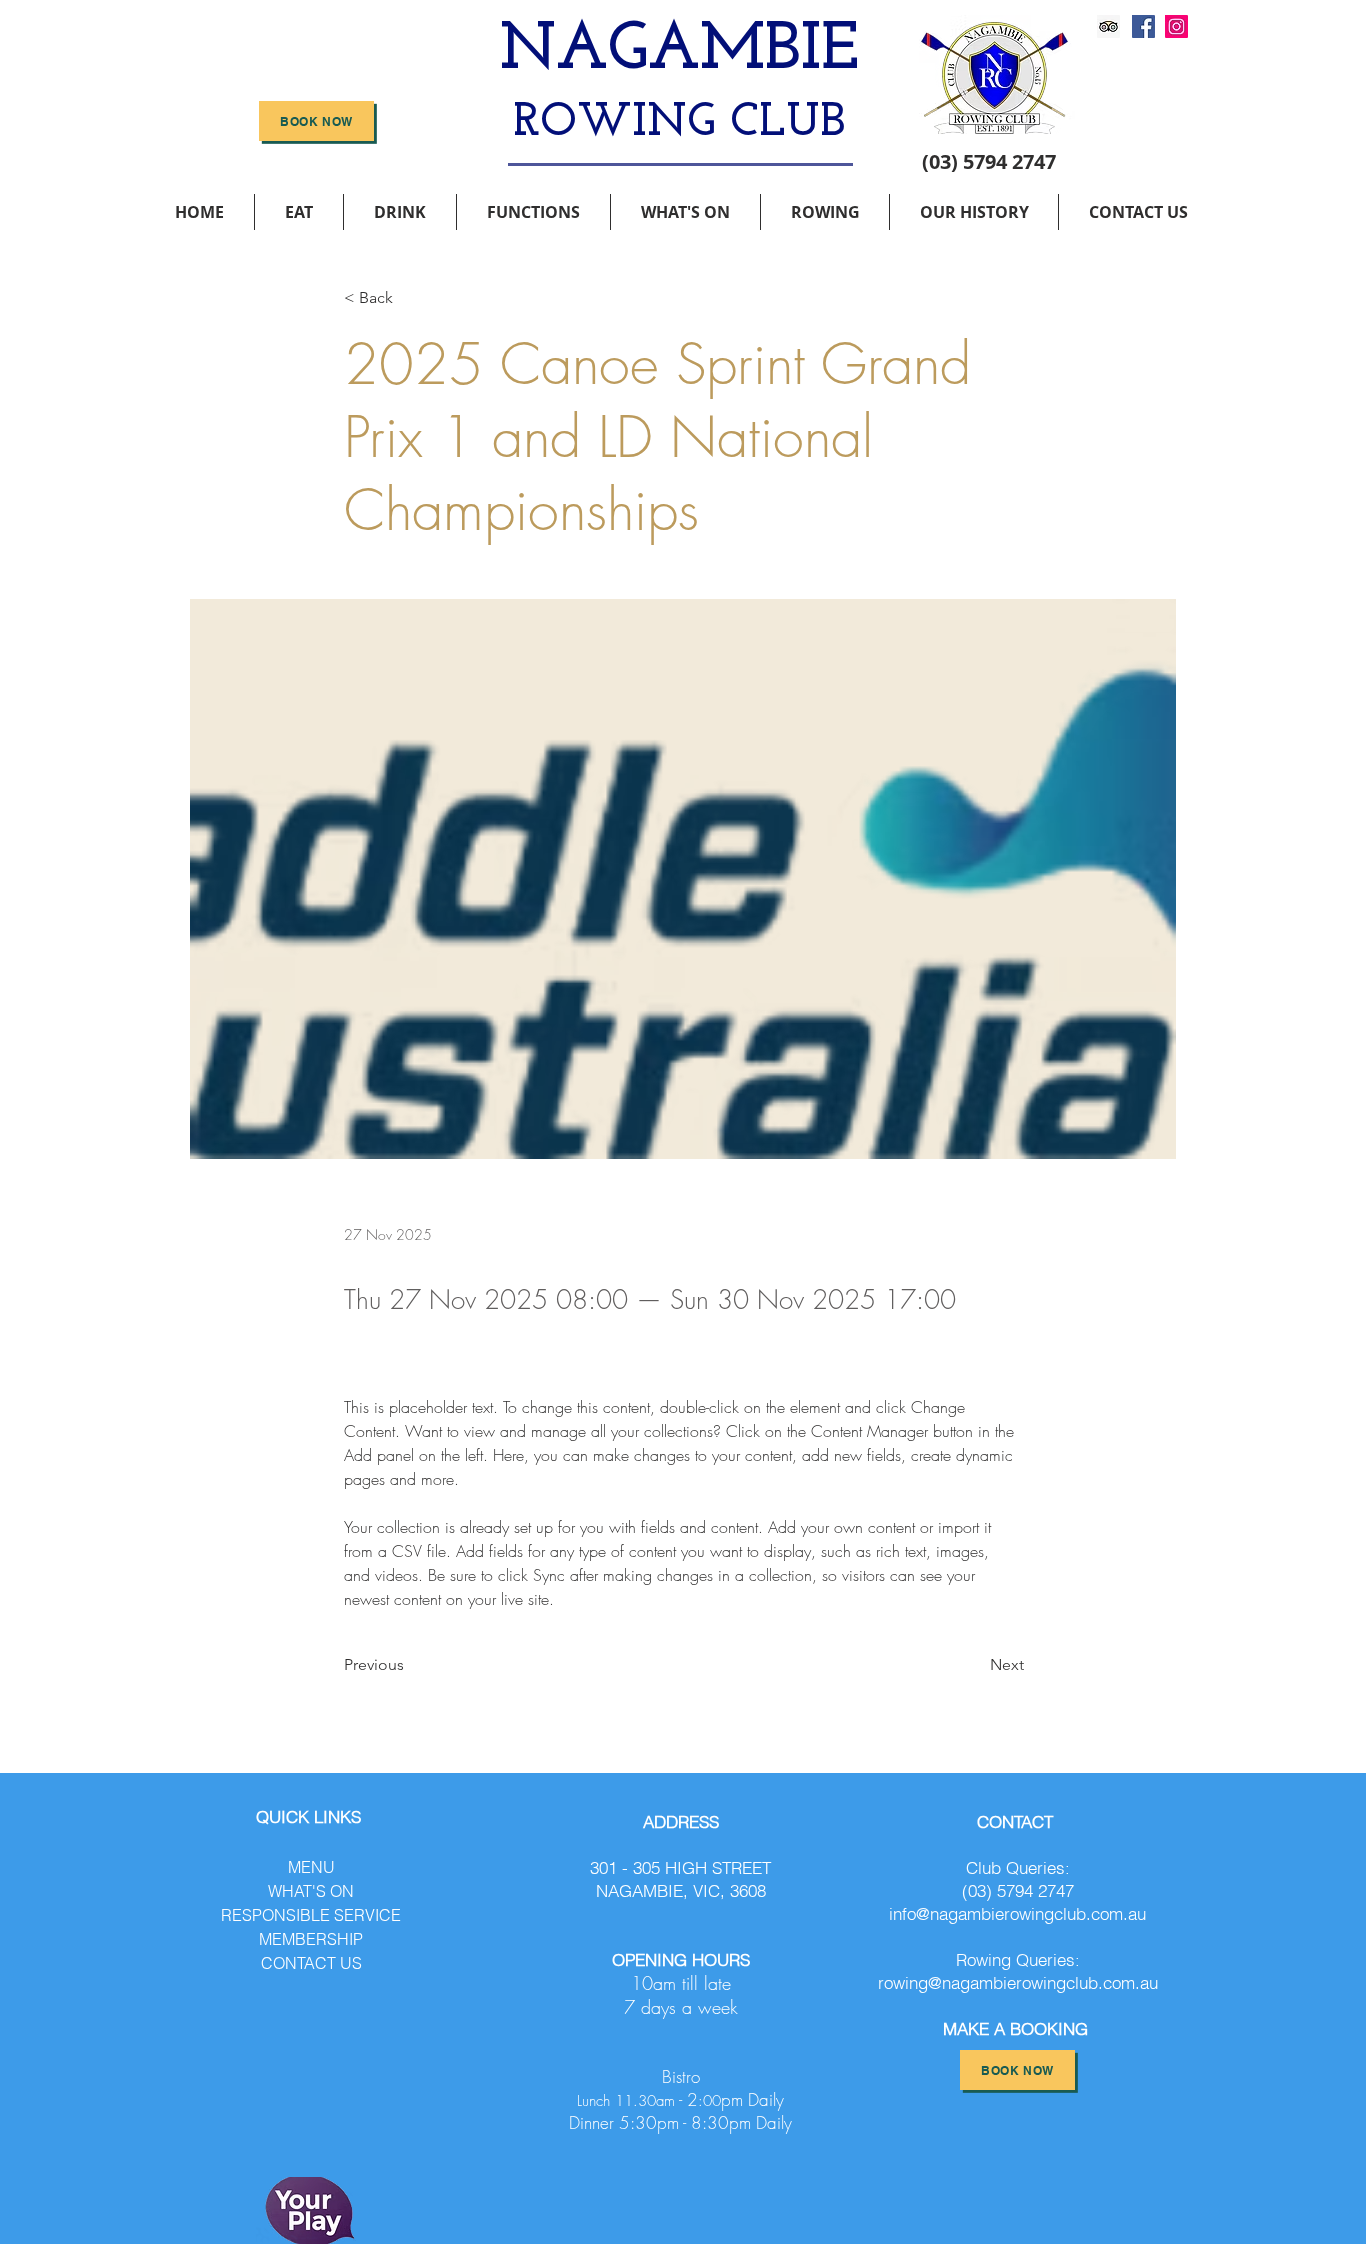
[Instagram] (1176, 26)
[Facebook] (1143, 26)
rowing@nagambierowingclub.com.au (1018, 1982)
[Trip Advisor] (1108, 26)
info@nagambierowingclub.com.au (1017, 1913)
